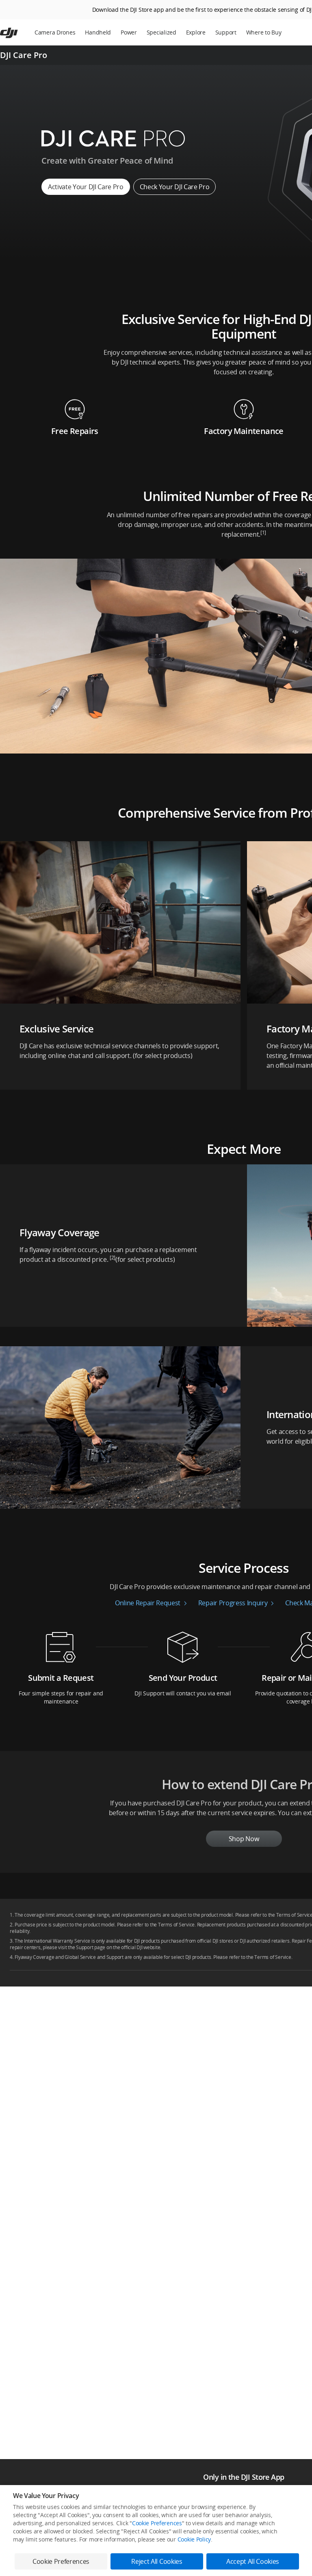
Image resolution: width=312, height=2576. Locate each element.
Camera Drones (55, 32)
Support (226, 32)
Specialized (161, 32)
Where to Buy (264, 32)
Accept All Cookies (253, 2561)
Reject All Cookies (157, 2561)
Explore (196, 32)
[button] (120, 961)
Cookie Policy (194, 2539)
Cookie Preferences (157, 2523)
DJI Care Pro (24, 55)
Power (129, 32)
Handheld (98, 32)
